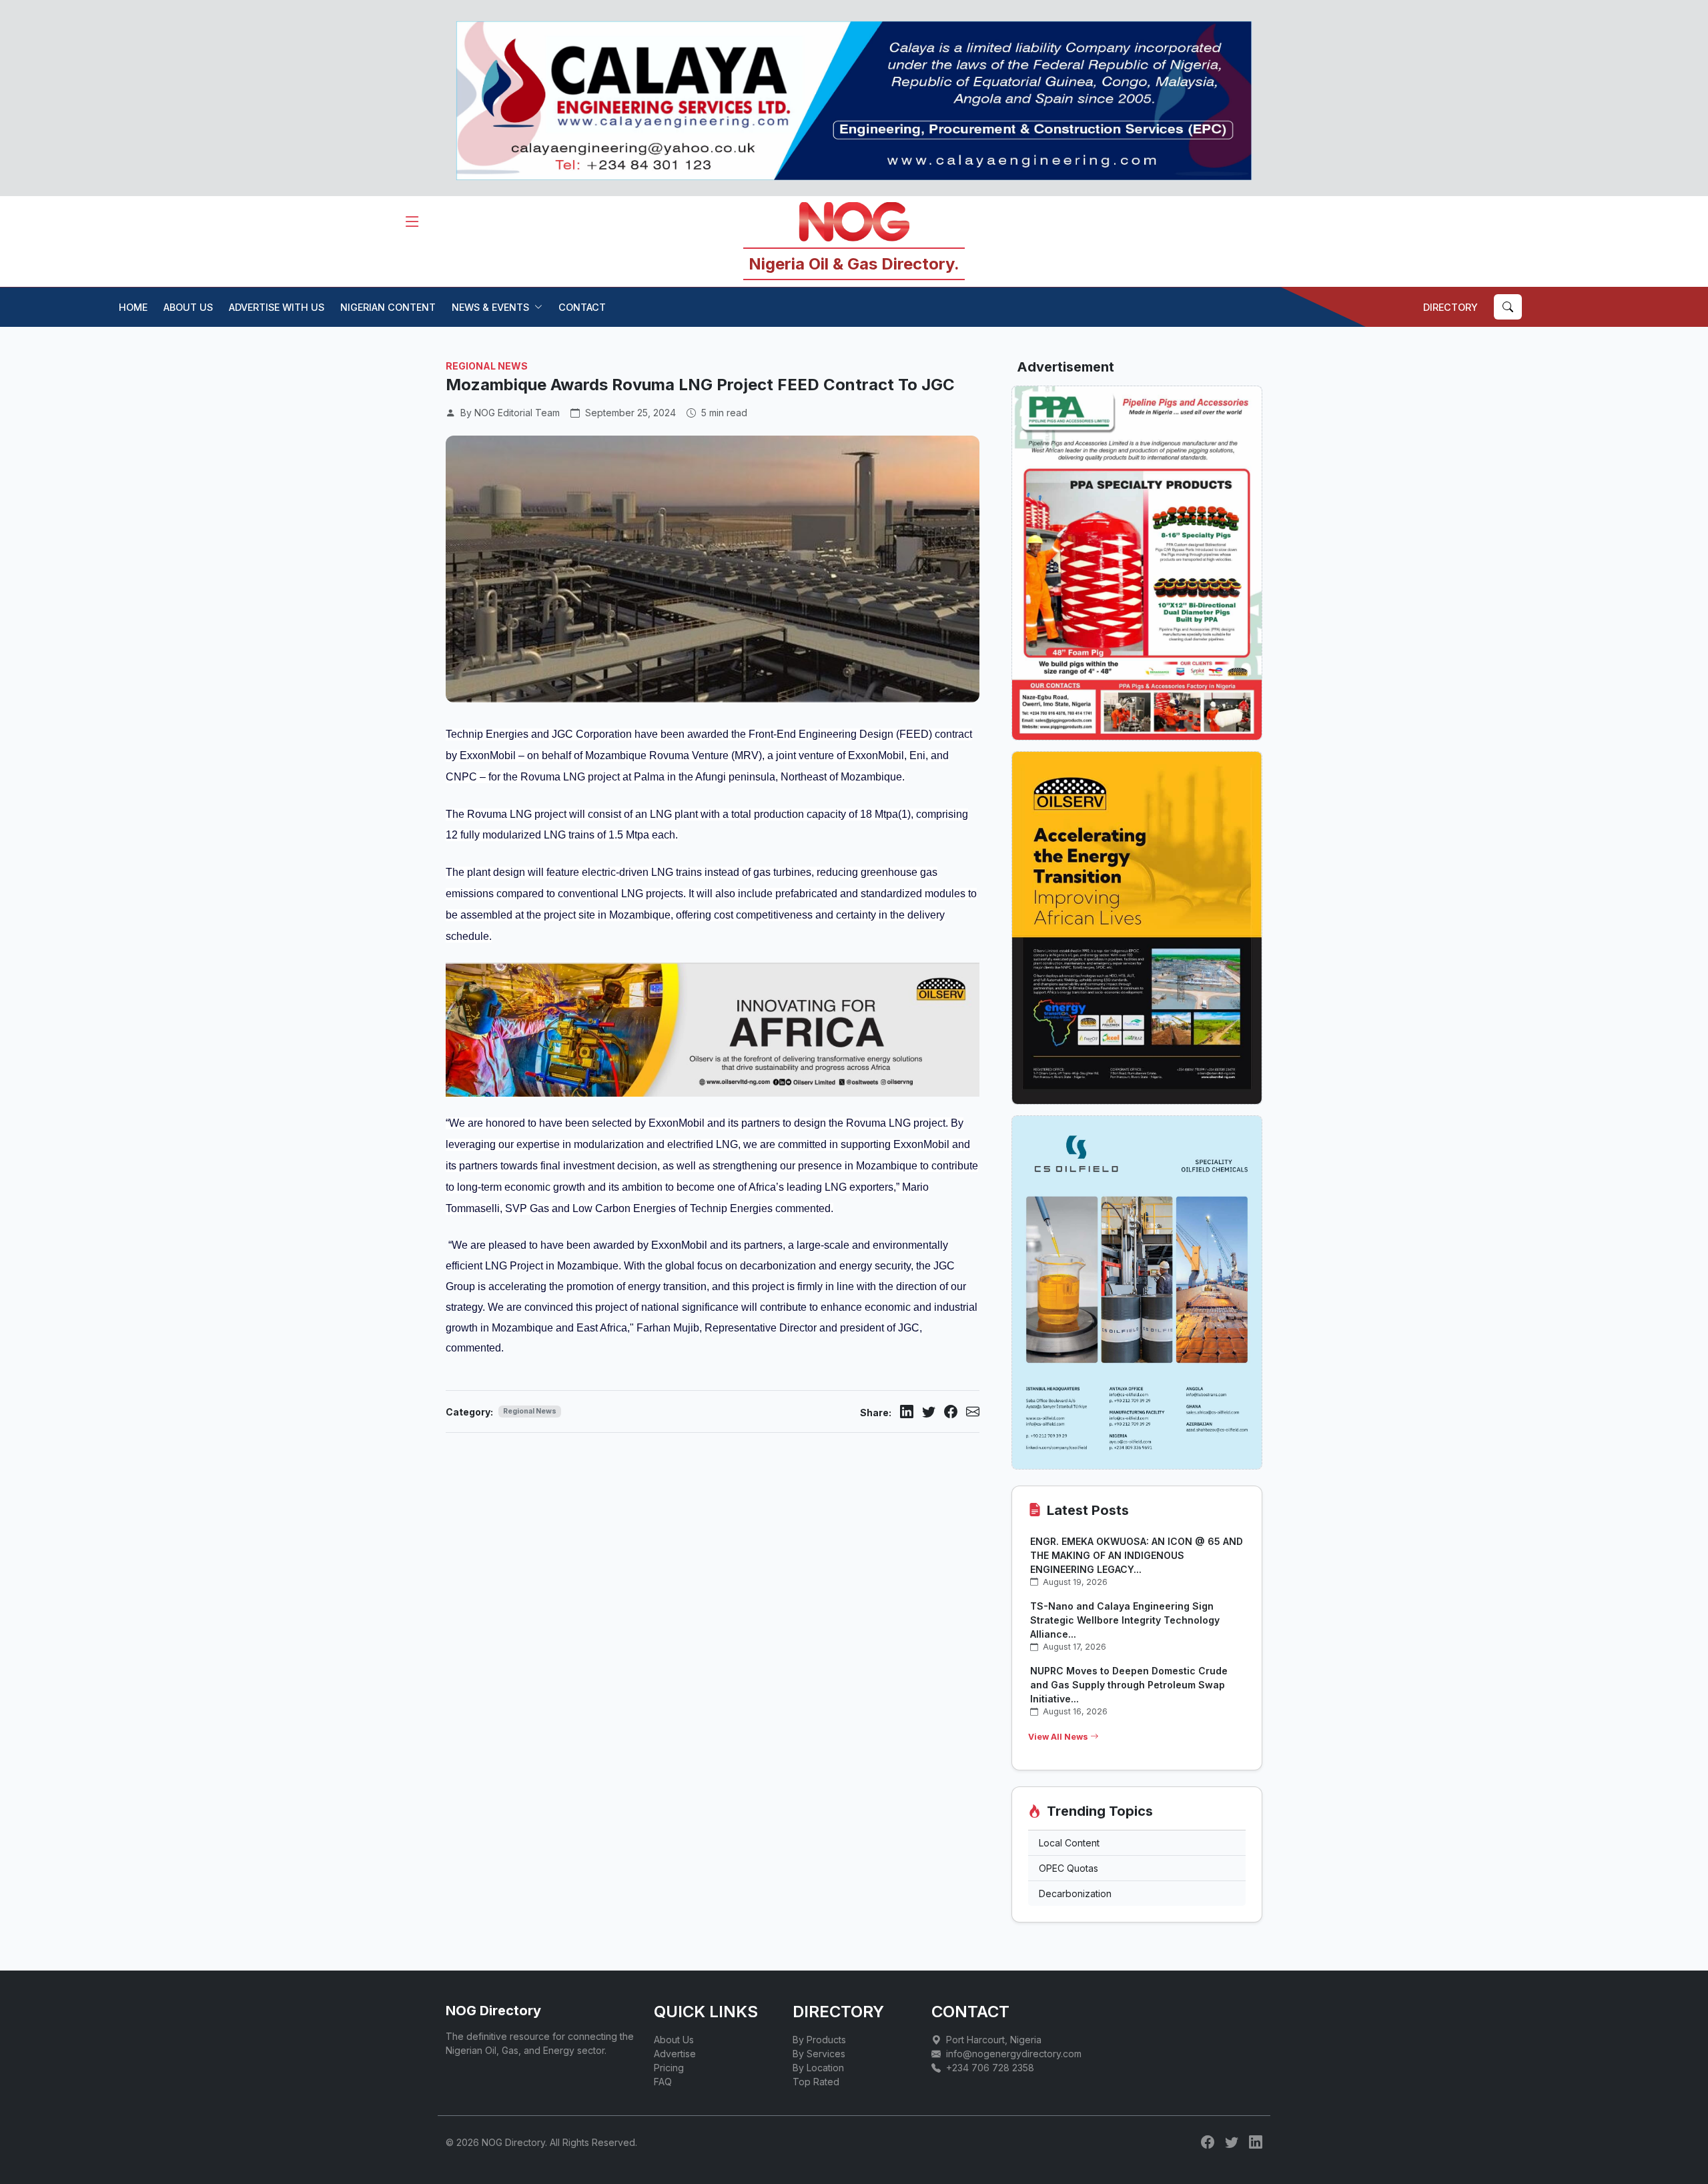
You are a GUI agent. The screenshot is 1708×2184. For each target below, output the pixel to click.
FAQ (663, 2082)
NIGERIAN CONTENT (388, 307)
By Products (819, 2040)
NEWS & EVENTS (490, 307)
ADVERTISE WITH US (277, 307)
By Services (819, 2054)
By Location (818, 2068)
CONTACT (582, 307)
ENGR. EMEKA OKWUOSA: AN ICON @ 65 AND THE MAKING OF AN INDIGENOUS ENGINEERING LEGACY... (1137, 1555)
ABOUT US (188, 307)
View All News (1059, 1737)
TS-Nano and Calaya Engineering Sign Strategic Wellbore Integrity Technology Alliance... (1125, 1620)
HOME (133, 307)
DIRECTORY (1450, 307)
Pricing (669, 2068)
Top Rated (816, 2082)
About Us (674, 2040)
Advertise (675, 2054)
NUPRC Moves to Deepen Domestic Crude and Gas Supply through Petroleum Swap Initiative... (1129, 1685)
